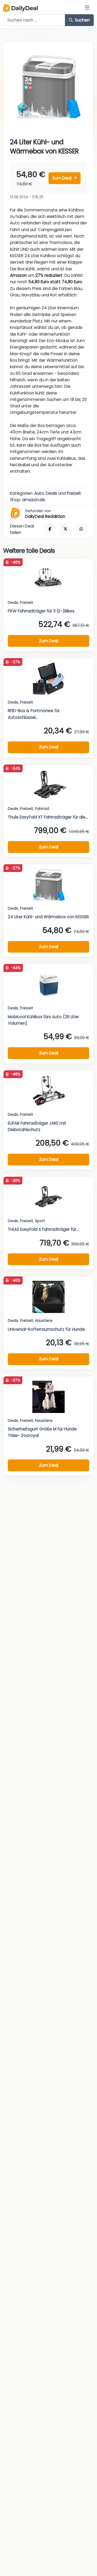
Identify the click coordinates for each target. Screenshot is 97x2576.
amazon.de (34, 500)
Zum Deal (62, 178)
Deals (51, 493)
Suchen (82, 20)
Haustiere (44, 1321)
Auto (39, 493)
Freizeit (74, 493)
